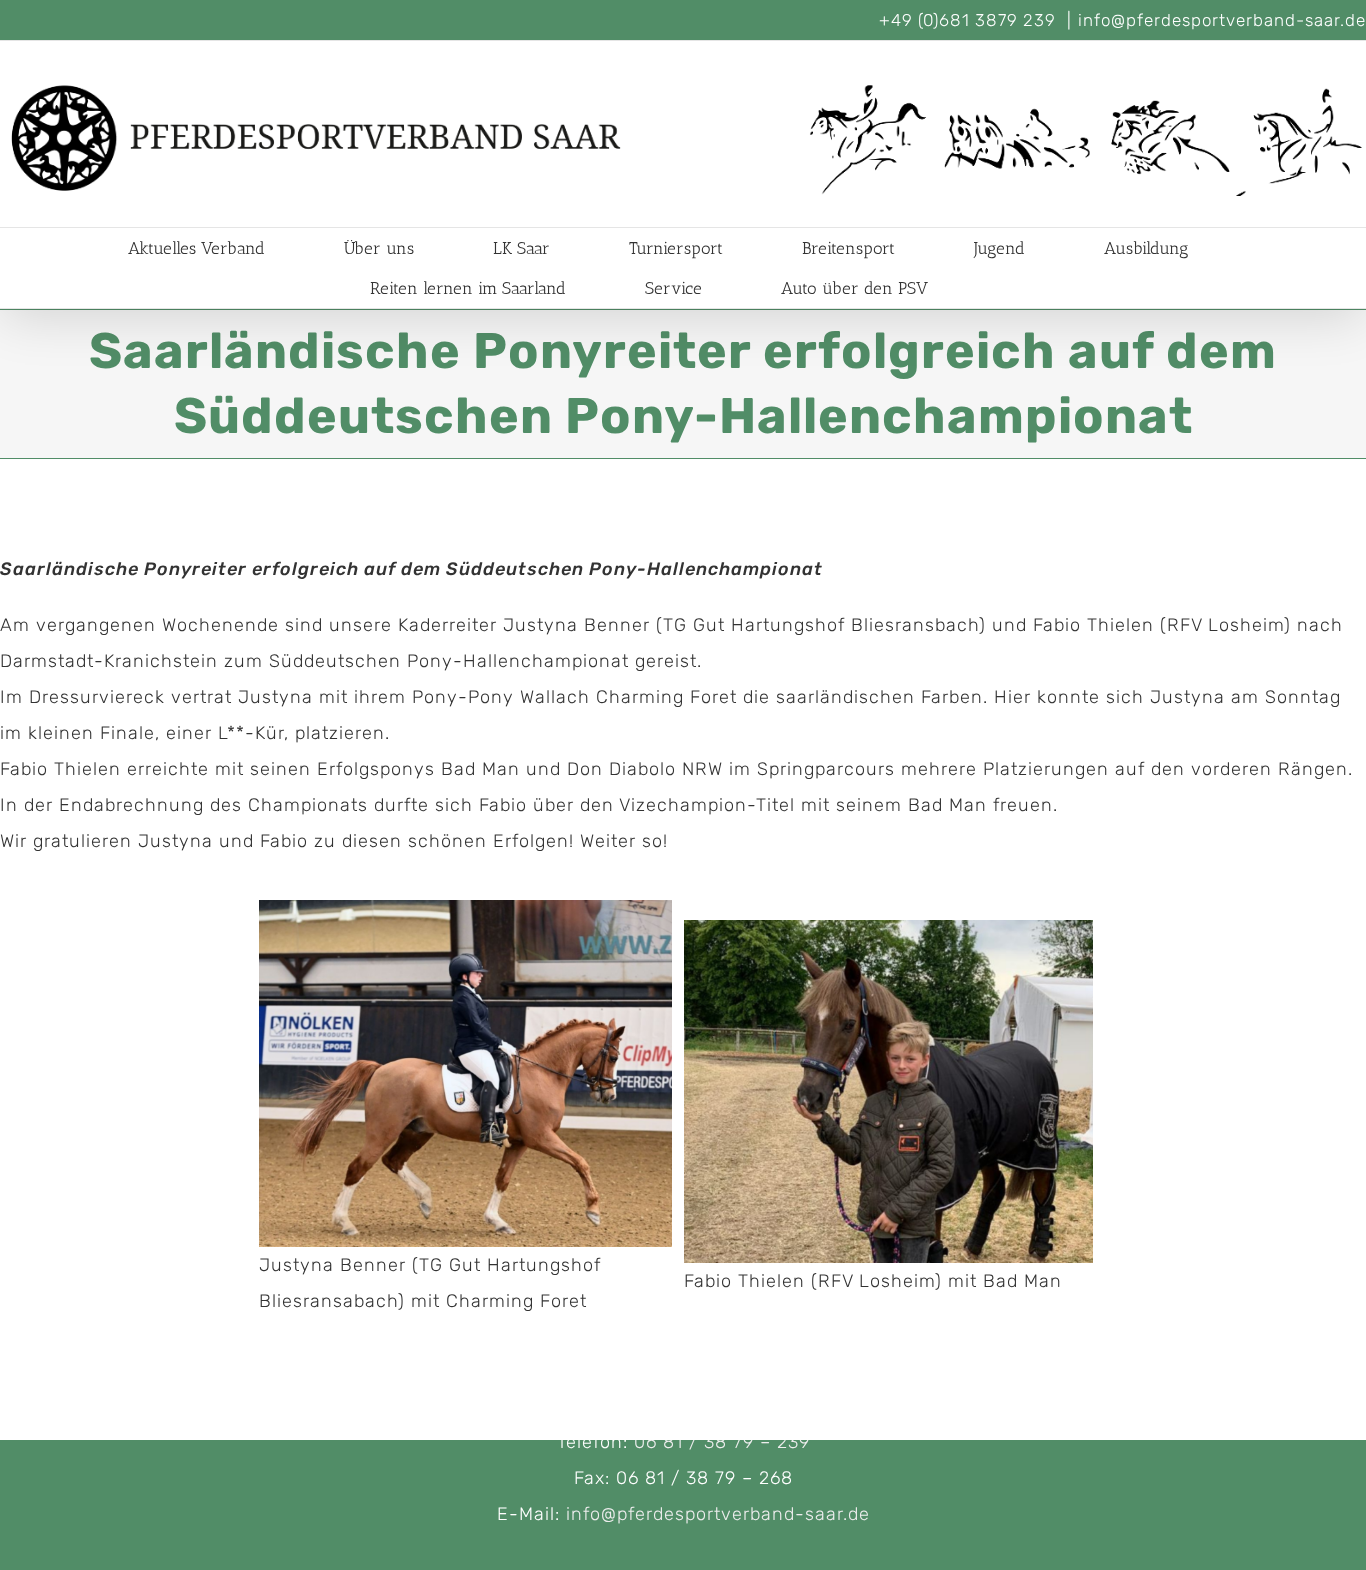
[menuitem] (221, 248)
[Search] (989, 288)
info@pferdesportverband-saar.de (1222, 20)
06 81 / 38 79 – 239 (722, 1442)
